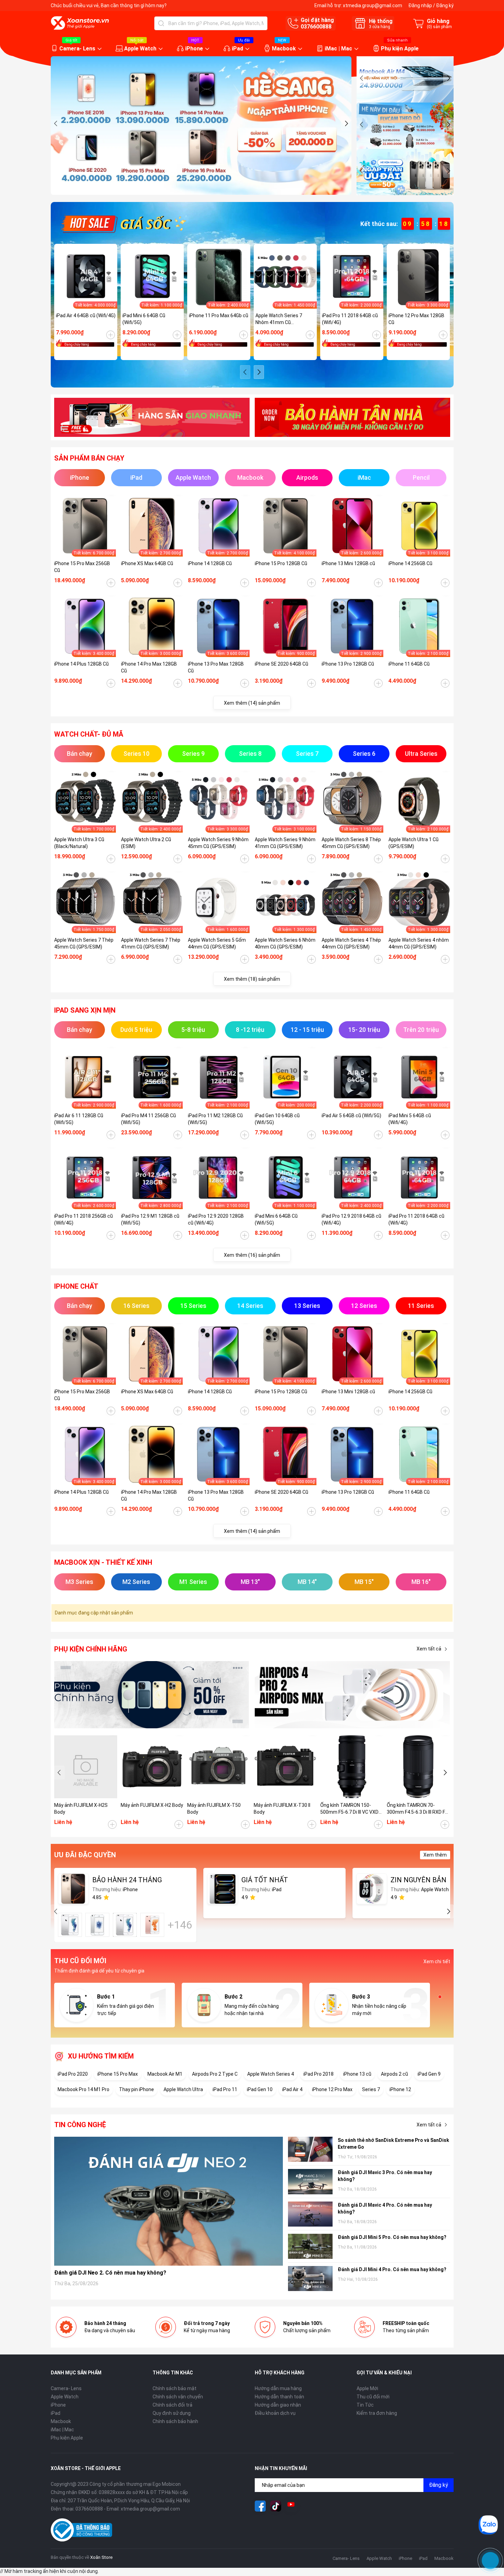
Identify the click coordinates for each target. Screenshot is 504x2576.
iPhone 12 (400, 2089)
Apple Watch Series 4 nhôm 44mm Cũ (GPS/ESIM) (419, 943)
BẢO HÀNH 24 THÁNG (127, 1880)
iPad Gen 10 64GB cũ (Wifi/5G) (277, 1119)
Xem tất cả (429, 1649)
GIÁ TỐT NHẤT (265, 1880)
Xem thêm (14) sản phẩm (252, 703)
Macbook (284, 49)
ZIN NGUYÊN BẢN (418, 1880)
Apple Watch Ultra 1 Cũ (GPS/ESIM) (413, 843)
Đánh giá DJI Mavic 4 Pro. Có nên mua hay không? (385, 2208)
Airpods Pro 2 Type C (215, 2074)
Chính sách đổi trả (172, 2405)
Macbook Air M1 (165, 2074)
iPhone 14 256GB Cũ (410, 563)
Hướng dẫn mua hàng (278, 2388)
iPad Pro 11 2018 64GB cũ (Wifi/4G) (350, 319)
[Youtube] (291, 2506)
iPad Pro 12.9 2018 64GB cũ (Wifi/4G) (351, 1219)
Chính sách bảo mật (175, 2388)
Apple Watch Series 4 (271, 2074)
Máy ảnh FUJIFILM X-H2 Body (152, 1805)
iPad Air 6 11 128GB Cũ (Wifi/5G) (79, 1119)
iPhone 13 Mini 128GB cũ (348, 563)
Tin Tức (365, 2405)
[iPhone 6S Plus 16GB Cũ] (152, 1925)
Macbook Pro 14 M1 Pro (83, 2089)
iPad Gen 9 (429, 2074)
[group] (201, 126)
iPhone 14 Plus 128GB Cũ (81, 664)
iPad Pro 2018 (319, 2074)
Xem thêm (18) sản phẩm (252, 979)
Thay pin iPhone (136, 2089)
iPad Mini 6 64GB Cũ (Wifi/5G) (144, 319)
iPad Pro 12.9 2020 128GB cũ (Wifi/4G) (216, 1219)
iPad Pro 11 (225, 2089)
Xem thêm (435, 1855)
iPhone (194, 49)
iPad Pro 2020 (73, 2074)
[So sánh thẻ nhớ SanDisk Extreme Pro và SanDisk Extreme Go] (310, 2149)
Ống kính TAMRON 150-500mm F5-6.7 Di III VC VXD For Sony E (349, 1809)
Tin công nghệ (80, 2125)
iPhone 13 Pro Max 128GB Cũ (216, 667)
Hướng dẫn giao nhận (278, 2405)
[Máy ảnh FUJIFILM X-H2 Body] (152, 1767)
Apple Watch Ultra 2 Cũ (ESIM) (146, 843)
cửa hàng (380, 27)
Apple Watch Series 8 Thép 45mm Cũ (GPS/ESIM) (351, 843)
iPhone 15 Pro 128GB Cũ (281, 563)
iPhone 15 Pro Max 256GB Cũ (82, 567)
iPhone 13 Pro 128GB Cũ (348, 664)
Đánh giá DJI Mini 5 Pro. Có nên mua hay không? (392, 2237)
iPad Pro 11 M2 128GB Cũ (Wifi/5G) (215, 1119)
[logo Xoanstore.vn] (80, 23)
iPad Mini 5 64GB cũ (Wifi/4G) (410, 1119)
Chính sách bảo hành (175, 2421)
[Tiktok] (276, 2506)
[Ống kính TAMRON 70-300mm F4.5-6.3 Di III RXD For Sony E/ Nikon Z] (418, 1767)
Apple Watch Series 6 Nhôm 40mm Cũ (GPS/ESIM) (285, 943)
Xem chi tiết (437, 1961)
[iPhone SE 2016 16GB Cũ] (97, 1925)
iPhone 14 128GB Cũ (210, 563)
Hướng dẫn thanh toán (279, 2397)
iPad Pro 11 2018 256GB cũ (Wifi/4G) (83, 1219)
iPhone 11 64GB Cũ (409, 664)
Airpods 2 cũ (394, 2074)
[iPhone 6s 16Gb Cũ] (70, 1925)
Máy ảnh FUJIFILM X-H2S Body (81, 1809)
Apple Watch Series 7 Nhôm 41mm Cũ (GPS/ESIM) (279, 319)
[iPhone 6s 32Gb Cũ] (125, 1925)
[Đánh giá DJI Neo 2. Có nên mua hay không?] (169, 2201)
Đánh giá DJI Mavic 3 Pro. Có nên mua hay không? (385, 2176)
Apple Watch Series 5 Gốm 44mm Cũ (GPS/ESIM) (217, 943)
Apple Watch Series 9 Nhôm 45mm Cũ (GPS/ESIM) (218, 843)
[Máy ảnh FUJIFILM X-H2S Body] (86, 1767)
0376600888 (316, 27)
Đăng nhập (420, 5)
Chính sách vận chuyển (178, 2397)
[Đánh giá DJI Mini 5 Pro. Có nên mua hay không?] (310, 2246)
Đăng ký (445, 5)
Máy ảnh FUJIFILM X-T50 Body (214, 1809)
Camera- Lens (77, 49)
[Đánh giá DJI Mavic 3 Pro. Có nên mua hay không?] (310, 2181)
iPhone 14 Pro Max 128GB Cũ (149, 667)
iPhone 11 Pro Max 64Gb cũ (219, 315)
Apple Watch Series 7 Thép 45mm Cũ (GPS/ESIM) (84, 943)
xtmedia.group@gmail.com (373, 5)
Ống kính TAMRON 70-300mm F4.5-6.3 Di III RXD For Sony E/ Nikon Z (418, 1809)
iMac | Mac (338, 49)
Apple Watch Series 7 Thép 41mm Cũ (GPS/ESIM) (151, 943)
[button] (56, 123)
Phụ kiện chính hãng (91, 1649)
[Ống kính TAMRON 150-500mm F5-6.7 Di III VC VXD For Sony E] (352, 1767)
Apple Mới (367, 2388)
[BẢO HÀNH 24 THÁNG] (73, 1889)
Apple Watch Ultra (183, 2089)
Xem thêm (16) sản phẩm (252, 1255)
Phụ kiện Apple (400, 49)
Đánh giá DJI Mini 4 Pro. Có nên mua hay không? (392, 2269)
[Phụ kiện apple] (152, 1695)
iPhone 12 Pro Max (332, 2089)
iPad (237, 49)
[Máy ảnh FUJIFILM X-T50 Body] (219, 1767)
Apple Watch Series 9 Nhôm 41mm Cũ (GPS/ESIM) (285, 843)
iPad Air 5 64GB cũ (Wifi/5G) (351, 1116)
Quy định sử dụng (172, 2413)
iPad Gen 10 (260, 2089)
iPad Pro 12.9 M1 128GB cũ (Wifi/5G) (150, 1219)
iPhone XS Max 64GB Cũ (147, 563)
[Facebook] (260, 2506)
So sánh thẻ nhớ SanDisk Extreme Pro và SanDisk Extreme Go (393, 2144)
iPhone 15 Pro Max (118, 2074)
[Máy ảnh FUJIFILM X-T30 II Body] (285, 1767)
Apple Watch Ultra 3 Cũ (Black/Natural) (79, 843)
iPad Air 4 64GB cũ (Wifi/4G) (86, 315)
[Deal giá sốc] (123, 223)
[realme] (352, 1695)
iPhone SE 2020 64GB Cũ (281, 664)
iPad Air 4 (292, 2089)
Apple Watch (140, 49)
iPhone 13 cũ (357, 2074)
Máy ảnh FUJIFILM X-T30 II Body (282, 1809)
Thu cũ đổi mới (373, 2397)
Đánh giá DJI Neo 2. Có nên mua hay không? (110, 2273)
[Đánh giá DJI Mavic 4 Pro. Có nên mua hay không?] (310, 2214)
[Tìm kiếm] (161, 23)
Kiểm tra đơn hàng (377, 2413)
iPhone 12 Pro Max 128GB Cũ (416, 319)
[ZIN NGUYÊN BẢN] (372, 1889)
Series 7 (371, 2089)
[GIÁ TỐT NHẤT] (223, 1889)
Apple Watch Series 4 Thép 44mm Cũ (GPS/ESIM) (351, 943)
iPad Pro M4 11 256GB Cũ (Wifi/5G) (148, 1119)
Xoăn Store (101, 2557)
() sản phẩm (439, 27)
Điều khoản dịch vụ (275, 2413)
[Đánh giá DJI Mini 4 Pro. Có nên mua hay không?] (310, 2279)
